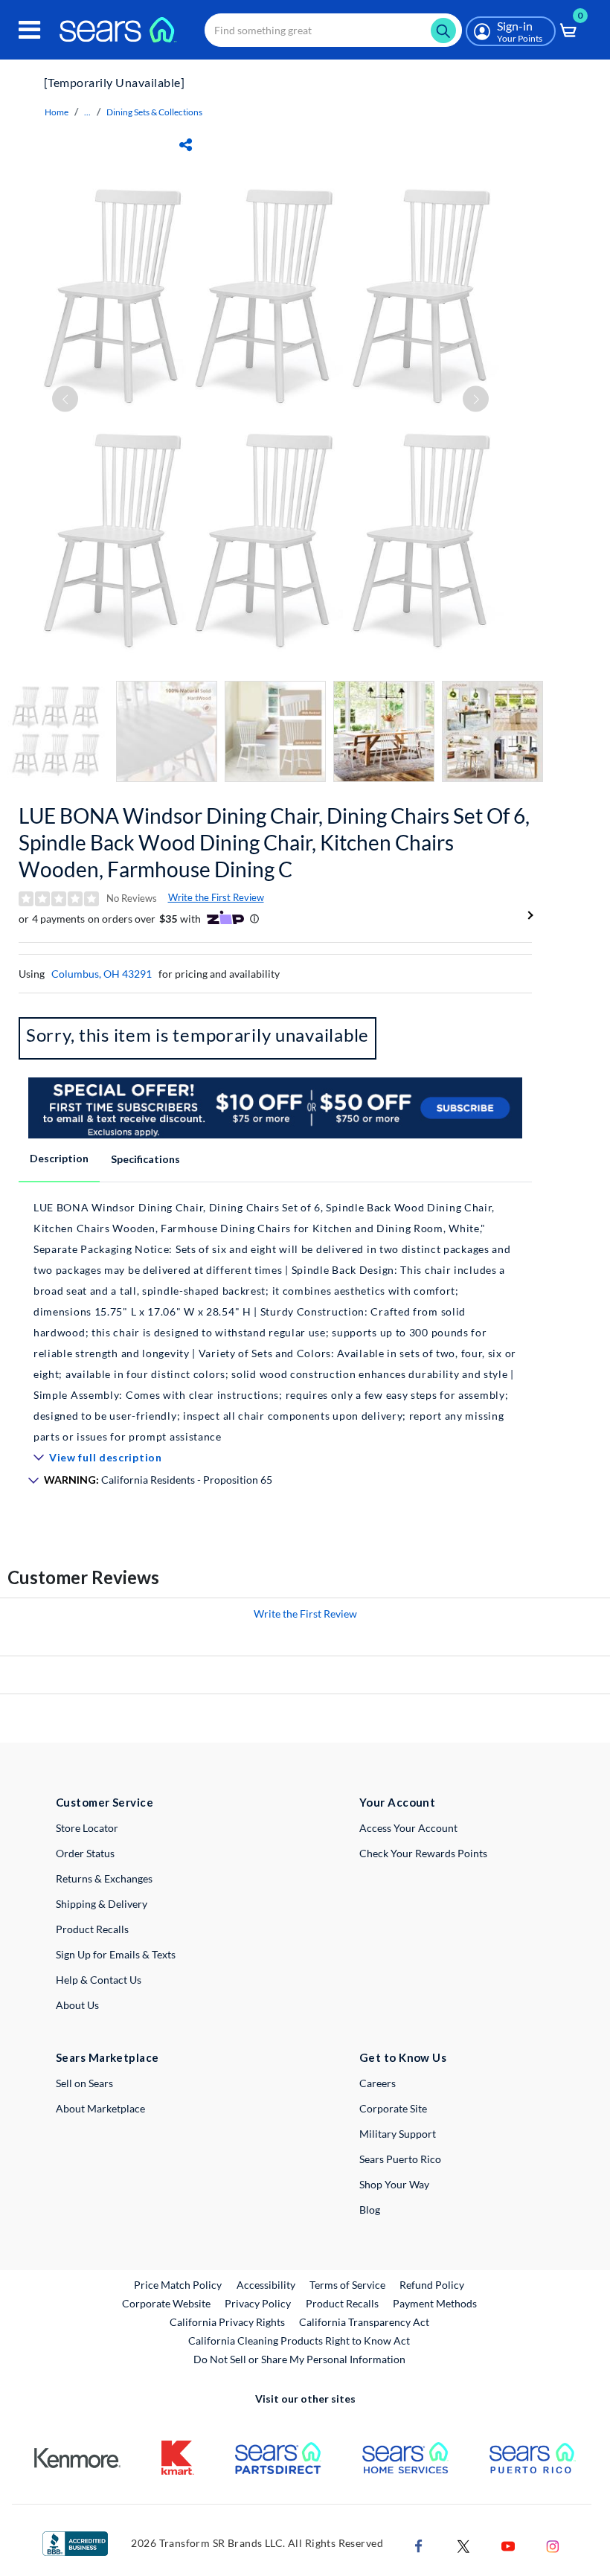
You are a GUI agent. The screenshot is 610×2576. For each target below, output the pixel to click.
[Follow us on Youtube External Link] (508, 2545)
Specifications (145, 1159)
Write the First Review (216, 897)
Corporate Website (167, 2303)
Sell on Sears (84, 2083)
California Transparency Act (364, 2322)
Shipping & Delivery (102, 1904)
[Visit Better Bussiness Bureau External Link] (75, 2542)
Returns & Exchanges (104, 1878)
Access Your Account (408, 1828)
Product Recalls (92, 1929)
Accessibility (266, 2285)
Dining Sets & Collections (154, 112)
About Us (77, 2005)
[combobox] (333, 30)
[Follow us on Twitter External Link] (463, 2545)
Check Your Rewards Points (423, 1853)
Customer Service (105, 1802)
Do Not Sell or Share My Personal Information (299, 2359)
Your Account (397, 1802)
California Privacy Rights (227, 2322)
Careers (378, 2083)
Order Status (85, 1853)
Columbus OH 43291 (102, 974)
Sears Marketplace (107, 2057)
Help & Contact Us (99, 1980)
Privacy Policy (258, 2303)
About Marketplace (100, 2108)
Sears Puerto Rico (400, 2159)
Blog (370, 2210)
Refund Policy (432, 2285)
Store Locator (87, 1828)
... (87, 112)
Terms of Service (347, 2285)
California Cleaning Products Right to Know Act (299, 2340)
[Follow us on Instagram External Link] (553, 2545)
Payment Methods (435, 2303)
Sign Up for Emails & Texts (116, 1954)
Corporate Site (393, 2108)
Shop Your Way (394, 2184)
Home (57, 112)
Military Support (398, 2134)
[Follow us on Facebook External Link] (419, 2545)
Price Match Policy (178, 2285)
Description (59, 1158)
